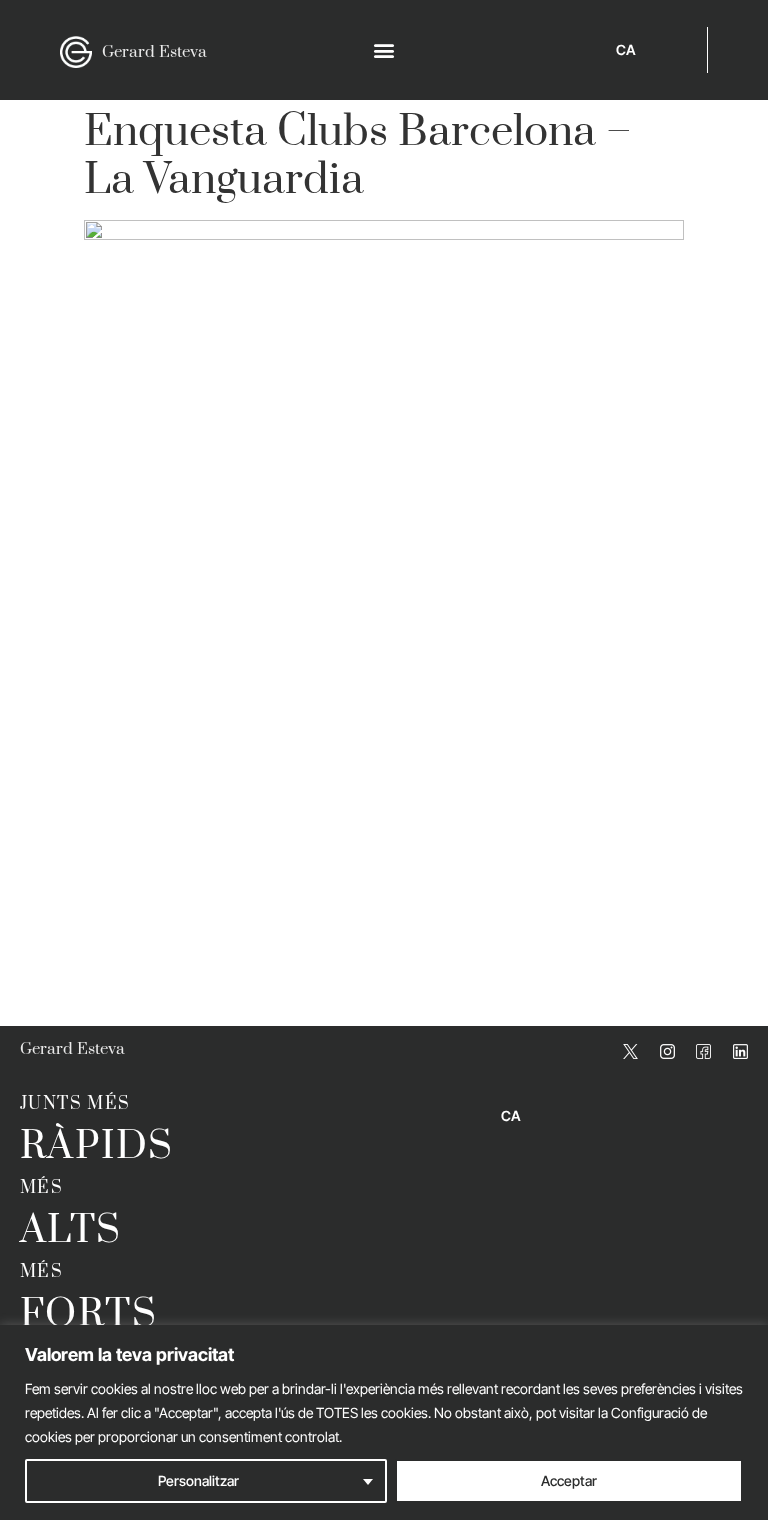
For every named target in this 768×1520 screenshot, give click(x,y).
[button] (383, 50)
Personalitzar (198, 1480)
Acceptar (569, 1480)
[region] (384, 1422)
